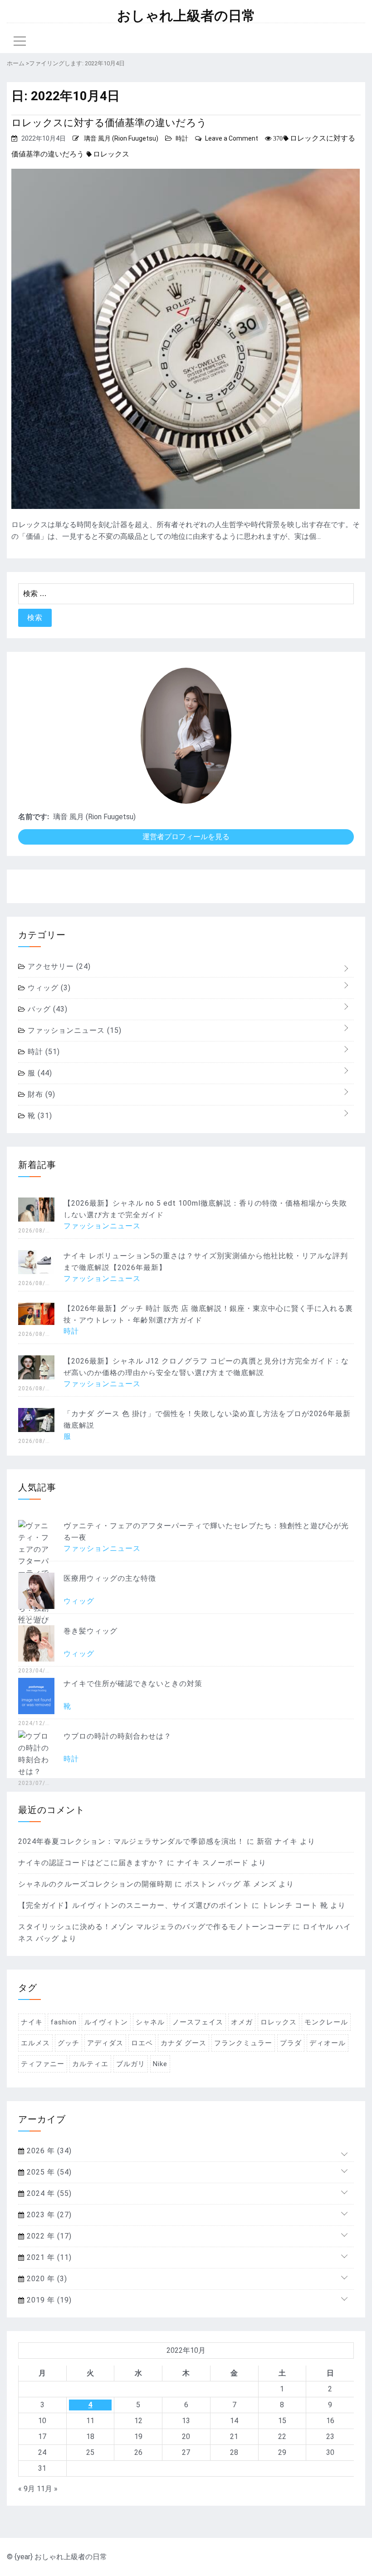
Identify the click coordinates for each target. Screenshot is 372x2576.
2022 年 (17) (48, 2236)
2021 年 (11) (48, 2257)
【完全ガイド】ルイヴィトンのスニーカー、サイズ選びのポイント (134, 1905)
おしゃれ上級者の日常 (186, 16)
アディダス (105, 2043)
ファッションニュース (73, 1030)
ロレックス (111, 154)
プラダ (291, 2043)
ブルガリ (131, 2064)
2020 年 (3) (46, 2279)
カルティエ (90, 2064)
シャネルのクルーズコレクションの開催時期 (95, 1884)
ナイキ (32, 2022)
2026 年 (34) (48, 2151)
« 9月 (27, 2489)
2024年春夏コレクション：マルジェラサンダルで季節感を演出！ (131, 1841)
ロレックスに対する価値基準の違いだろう (109, 123)
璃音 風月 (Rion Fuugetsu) (121, 138)
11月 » (47, 2489)
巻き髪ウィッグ (91, 1631)
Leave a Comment (232, 138)
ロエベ (142, 2043)
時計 (182, 138)
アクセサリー (58, 966)
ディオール (328, 2043)
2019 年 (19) (48, 2300)
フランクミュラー (243, 2043)
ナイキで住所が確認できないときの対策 (133, 1684)
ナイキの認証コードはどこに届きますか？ (91, 1863)
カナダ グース (184, 2043)
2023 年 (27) (48, 2215)
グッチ (69, 2043)
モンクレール (326, 2022)
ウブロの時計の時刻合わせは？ (117, 1736)
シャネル (150, 2022)
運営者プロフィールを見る (186, 837)
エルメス (35, 2043)
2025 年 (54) (48, 2172)
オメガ (242, 2022)
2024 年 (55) (48, 2193)
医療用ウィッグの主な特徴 (110, 1578)
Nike (160, 2064)
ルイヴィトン (106, 2022)
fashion (64, 2022)
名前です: (34, 817)
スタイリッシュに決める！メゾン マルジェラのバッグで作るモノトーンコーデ (154, 1927)
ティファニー (43, 2064)
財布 (40, 1094)
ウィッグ (48, 988)
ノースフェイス (198, 2022)
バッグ (46, 1009)
